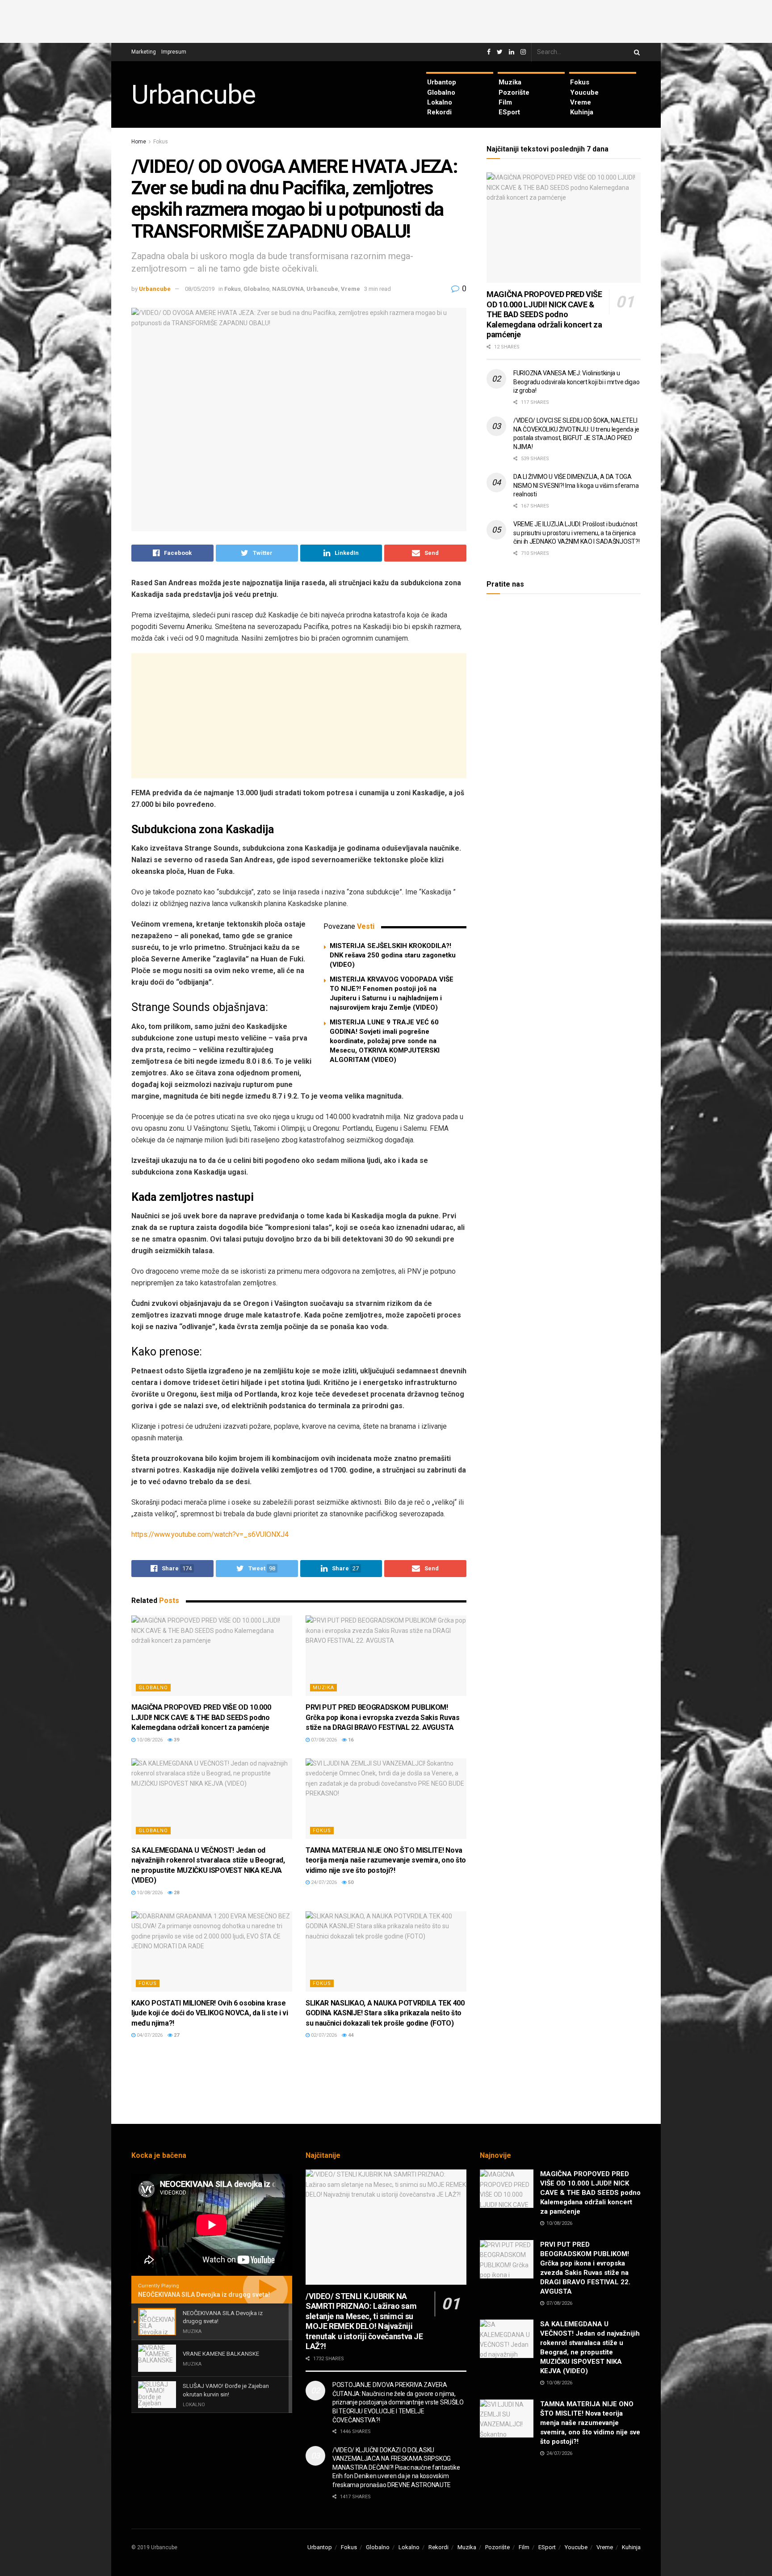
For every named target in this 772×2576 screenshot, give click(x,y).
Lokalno (440, 102)
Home (139, 142)
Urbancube (193, 95)
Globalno (441, 92)
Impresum (174, 52)
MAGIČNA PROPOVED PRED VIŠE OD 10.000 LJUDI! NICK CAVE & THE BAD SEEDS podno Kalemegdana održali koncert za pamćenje (201, 1717)
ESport (509, 112)
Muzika (510, 82)
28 (176, 1893)
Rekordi (439, 112)
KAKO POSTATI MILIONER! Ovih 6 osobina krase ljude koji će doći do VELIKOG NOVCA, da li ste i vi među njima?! (210, 2013)
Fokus (580, 82)
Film (505, 102)
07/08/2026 (323, 1740)
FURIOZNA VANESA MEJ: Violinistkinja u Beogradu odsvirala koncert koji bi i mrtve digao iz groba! (577, 382)
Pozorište (514, 92)
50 (350, 1882)
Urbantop (442, 82)
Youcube (584, 92)
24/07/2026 (323, 1882)
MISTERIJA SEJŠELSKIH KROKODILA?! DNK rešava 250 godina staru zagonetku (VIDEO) (393, 955)
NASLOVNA (288, 289)
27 (176, 2035)
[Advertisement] (386, 20)
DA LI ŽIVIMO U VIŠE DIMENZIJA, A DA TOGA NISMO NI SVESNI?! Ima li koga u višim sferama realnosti (576, 485)
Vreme (581, 102)
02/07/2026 (323, 2035)
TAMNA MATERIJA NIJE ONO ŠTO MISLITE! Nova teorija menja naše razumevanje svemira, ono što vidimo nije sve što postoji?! (386, 1860)
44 (350, 2035)
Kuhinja (582, 112)
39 (176, 1740)
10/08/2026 (149, 1740)
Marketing (144, 52)
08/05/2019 (200, 289)
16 (350, 1740)
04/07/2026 (149, 2035)
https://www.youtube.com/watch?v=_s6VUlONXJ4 (210, 1534)
